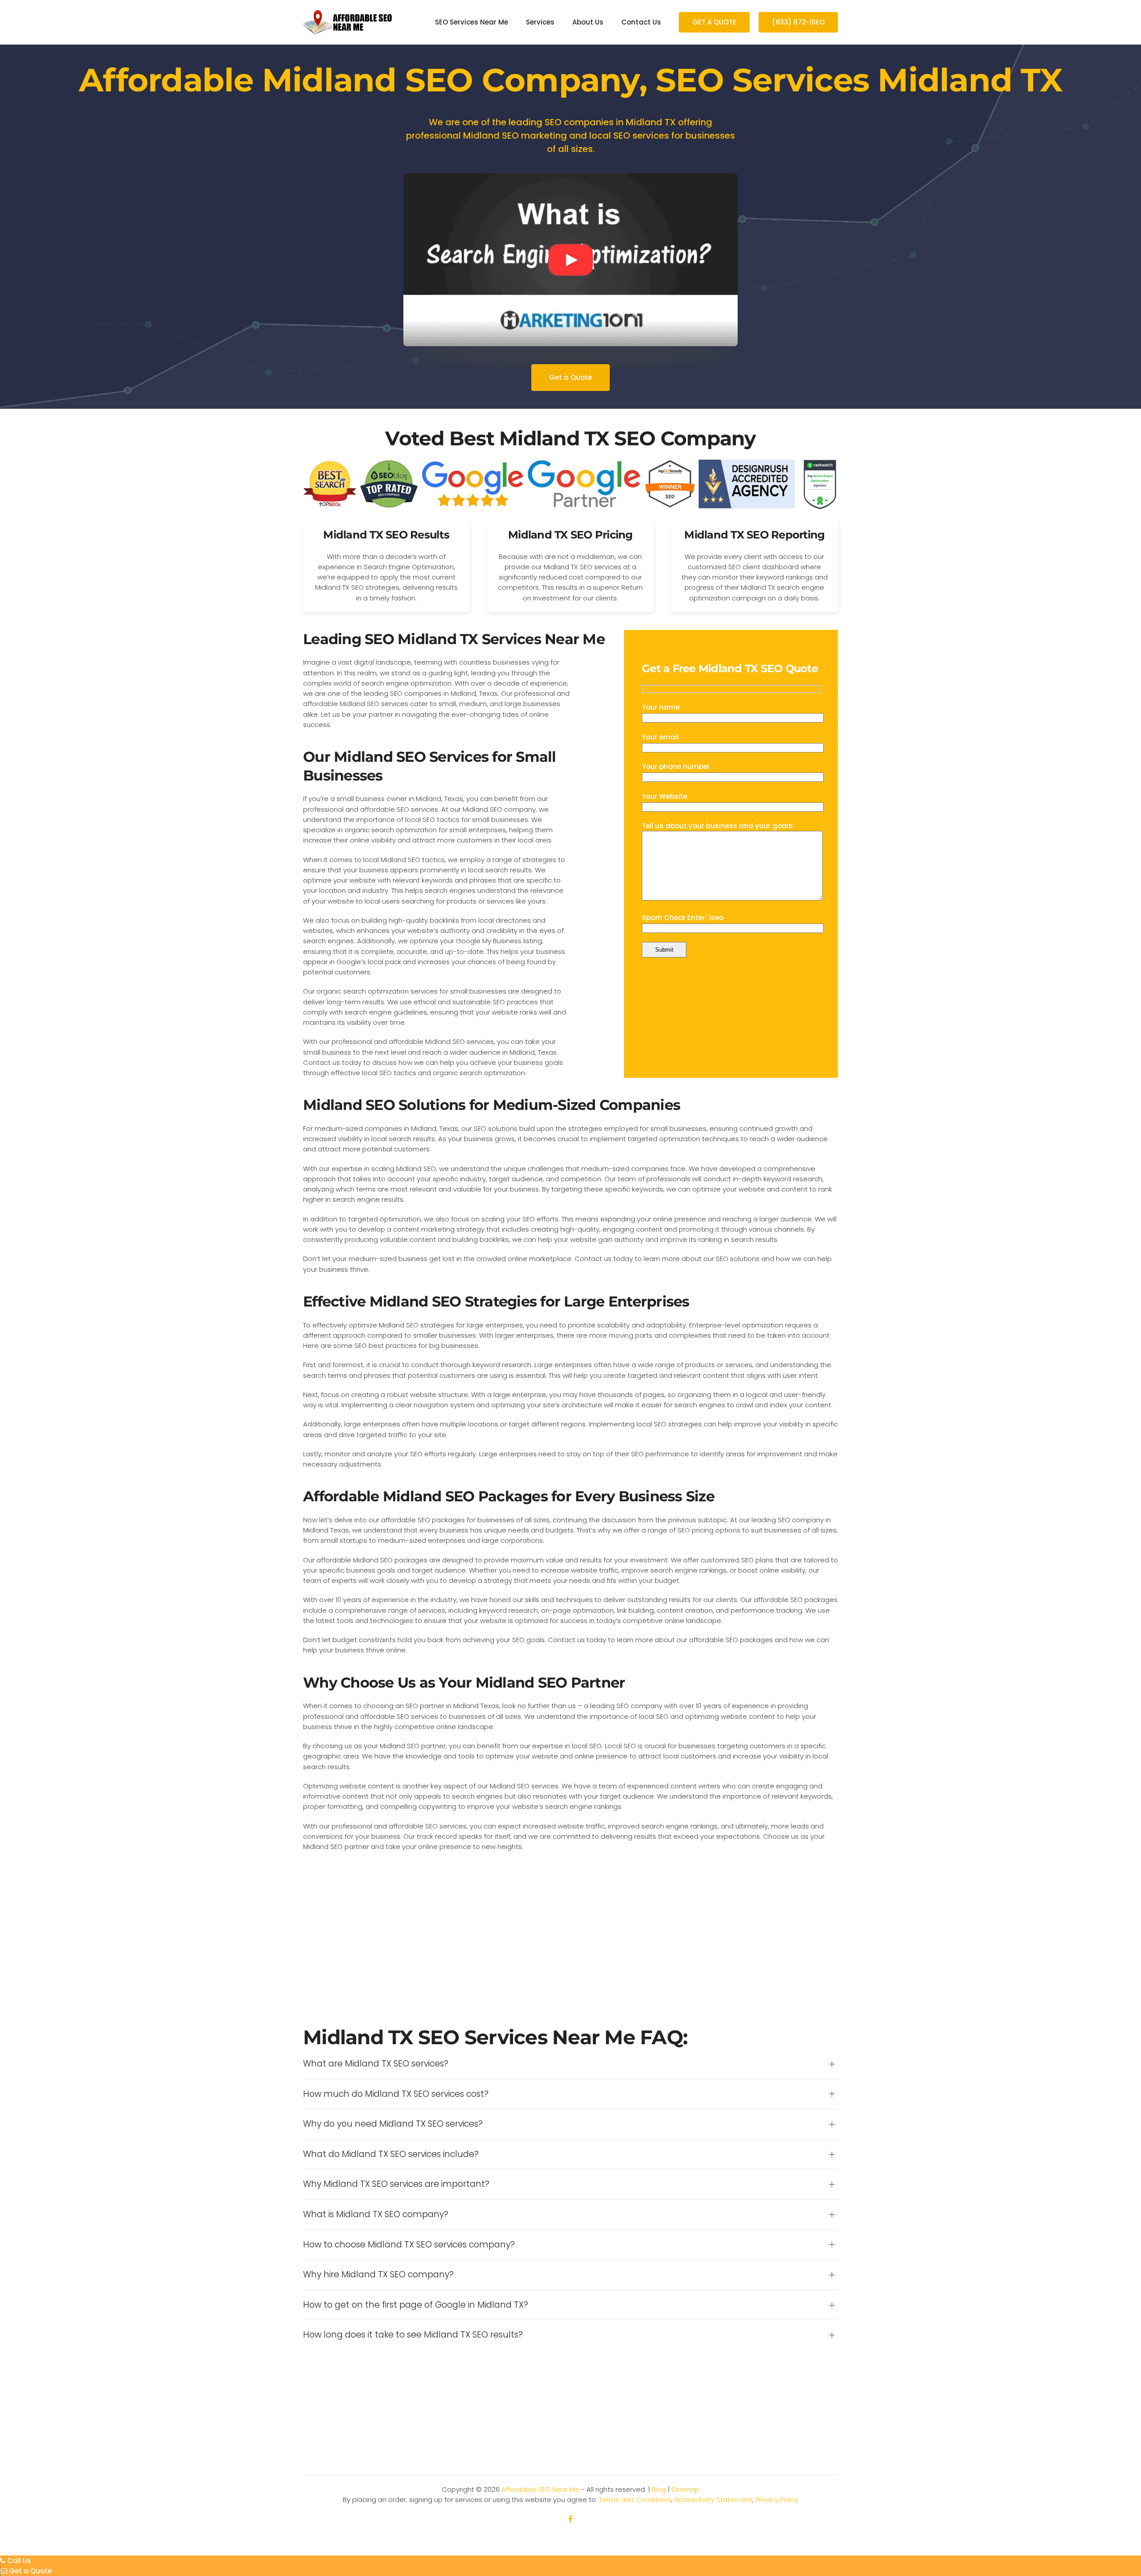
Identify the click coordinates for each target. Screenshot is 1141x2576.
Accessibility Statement (713, 2500)
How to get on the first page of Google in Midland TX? (416, 2305)
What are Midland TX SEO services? (376, 2064)
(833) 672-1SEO (798, 22)
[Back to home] (348, 22)
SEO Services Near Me (472, 22)
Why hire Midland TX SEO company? (378, 2275)
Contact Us (641, 22)
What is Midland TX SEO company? (376, 2214)
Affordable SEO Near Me (540, 2489)
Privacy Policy (777, 2500)
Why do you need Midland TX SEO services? (393, 2124)
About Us (588, 22)
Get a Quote (570, 377)
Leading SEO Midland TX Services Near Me (454, 639)
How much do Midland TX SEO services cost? (396, 2094)
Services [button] (540, 22)
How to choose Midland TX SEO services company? (409, 2245)
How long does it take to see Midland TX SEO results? (413, 2335)
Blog (659, 2489)
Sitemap (685, 2489)
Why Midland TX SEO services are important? (396, 2184)
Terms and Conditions (635, 2500)
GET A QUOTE (714, 22)
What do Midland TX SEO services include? (391, 2154)
